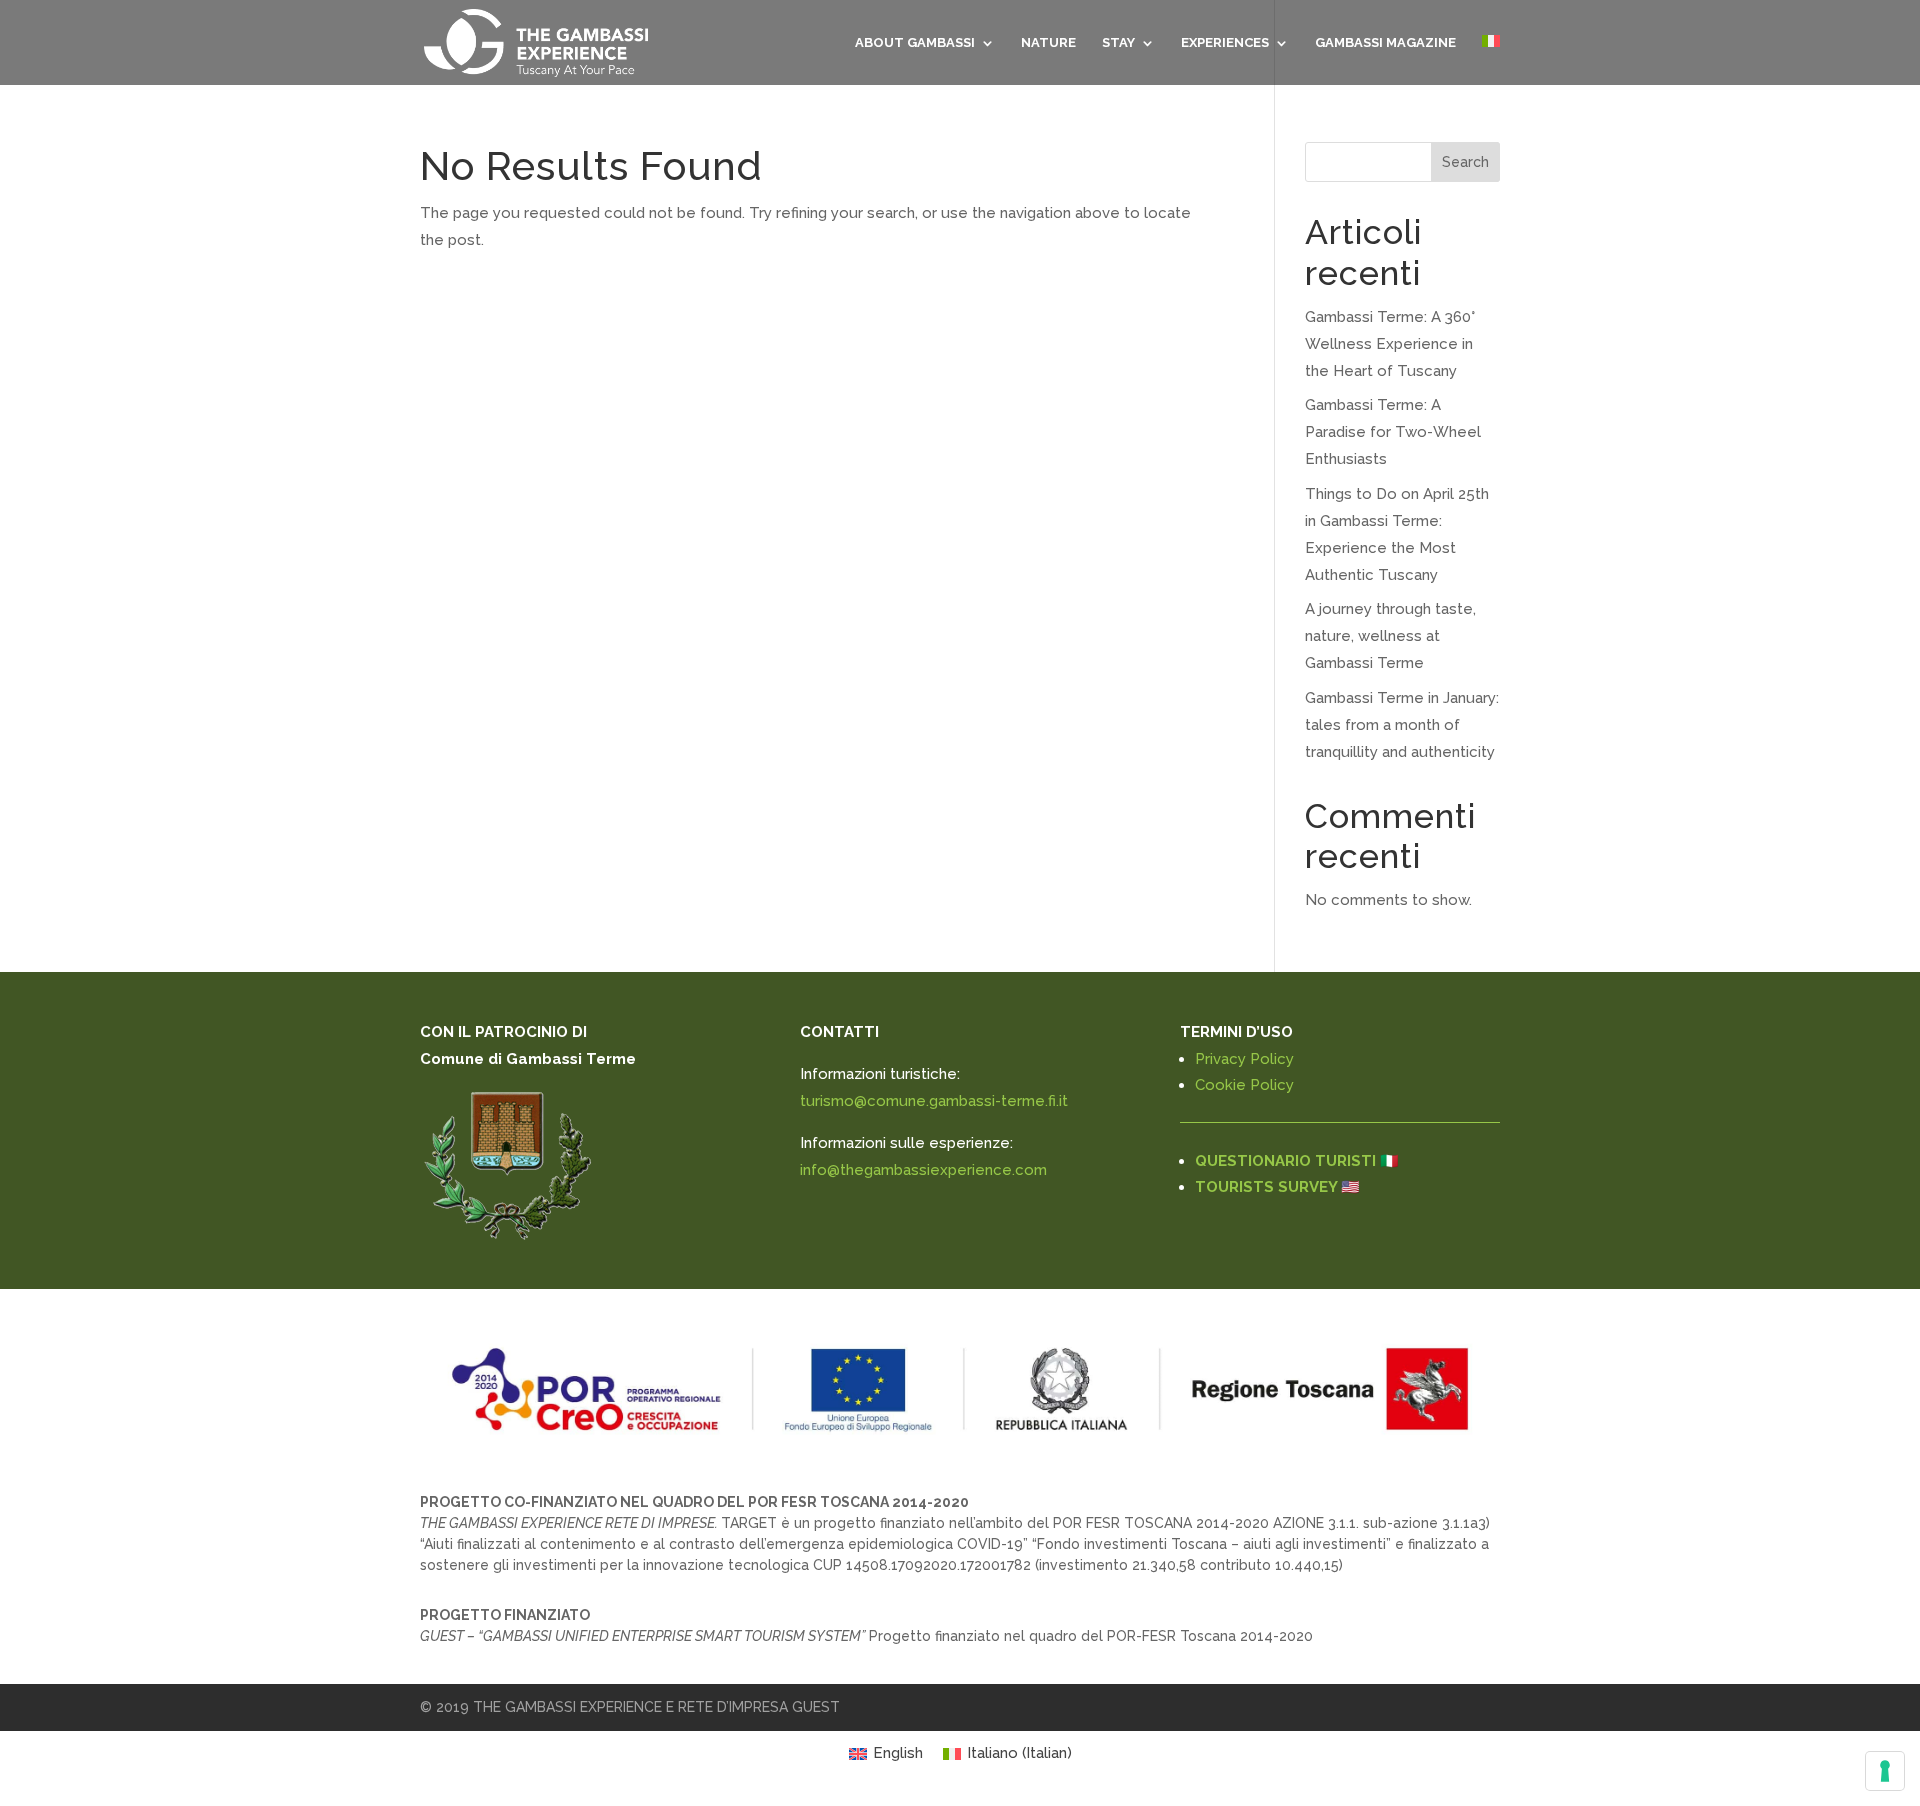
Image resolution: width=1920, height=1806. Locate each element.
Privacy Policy (1244, 1059)
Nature (1048, 43)
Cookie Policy (1244, 1085)
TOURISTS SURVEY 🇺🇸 (1277, 1187)
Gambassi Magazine (1385, 43)
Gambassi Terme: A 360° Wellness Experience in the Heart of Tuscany (1390, 344)
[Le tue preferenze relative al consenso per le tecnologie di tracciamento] (1885, 1771)
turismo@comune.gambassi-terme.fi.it (934, 1101)
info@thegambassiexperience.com (923, 1170)
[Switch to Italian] (1491, 60)
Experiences (1225, 43)
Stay (1118, 43)
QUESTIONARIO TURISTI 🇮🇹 (1297, 1161)
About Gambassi (915, 43)
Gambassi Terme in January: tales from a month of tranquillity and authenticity (1402, 725)
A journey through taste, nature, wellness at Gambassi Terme (1390, 636)
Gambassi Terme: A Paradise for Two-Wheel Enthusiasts (1393, 432)
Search (1465, 162)
